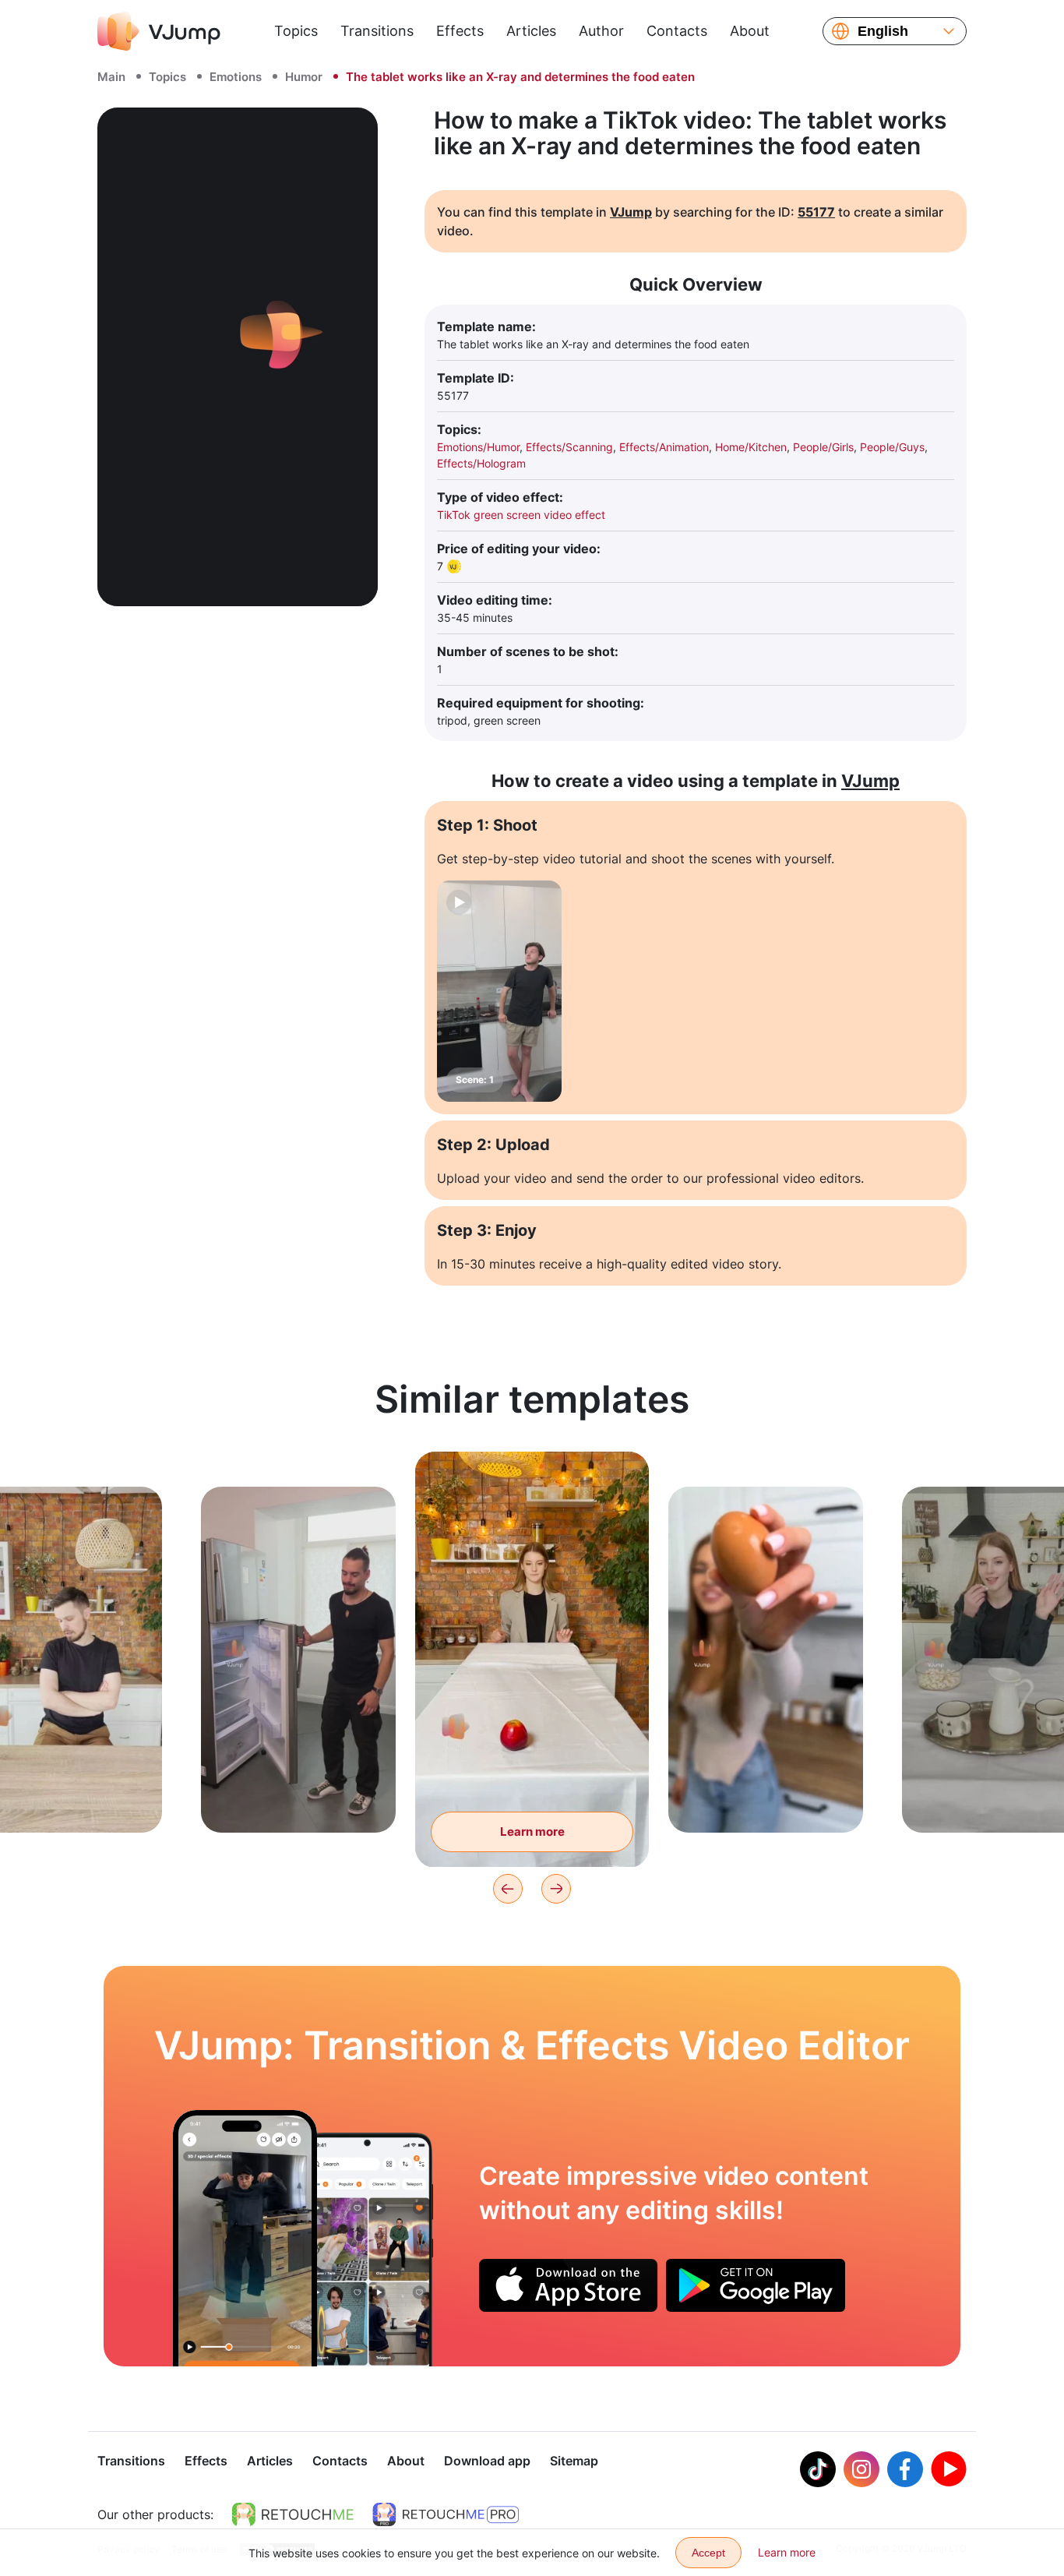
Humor (304, 77)
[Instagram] (861, 2469)
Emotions (236, 77)
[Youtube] (949, 2469)
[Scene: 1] (499, 991)
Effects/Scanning (569, 447)
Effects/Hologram (481, 463)
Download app (487, 2461)
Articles (531, 31)
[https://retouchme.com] (293, 2514)
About (750, 31)
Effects (460, 31)
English (883, 31)
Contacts (677, 31)
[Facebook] (905, 2469)
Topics (296, 31)
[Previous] (508, 1889)
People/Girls (823, 447)
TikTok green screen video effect (521, 515)
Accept (708, 2553)
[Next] (556, 1889)
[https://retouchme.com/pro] (446, 2514)
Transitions (377, 31)
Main (111, 77)
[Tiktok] (818, 2469)
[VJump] (159, 31)
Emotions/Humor (478, 447)
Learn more (299, 1796)
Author (601, 31)
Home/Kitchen (751, 447)
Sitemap (574, 2461)
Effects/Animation (664, 447)
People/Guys (892, 447)
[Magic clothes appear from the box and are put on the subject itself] (245, 2238)
